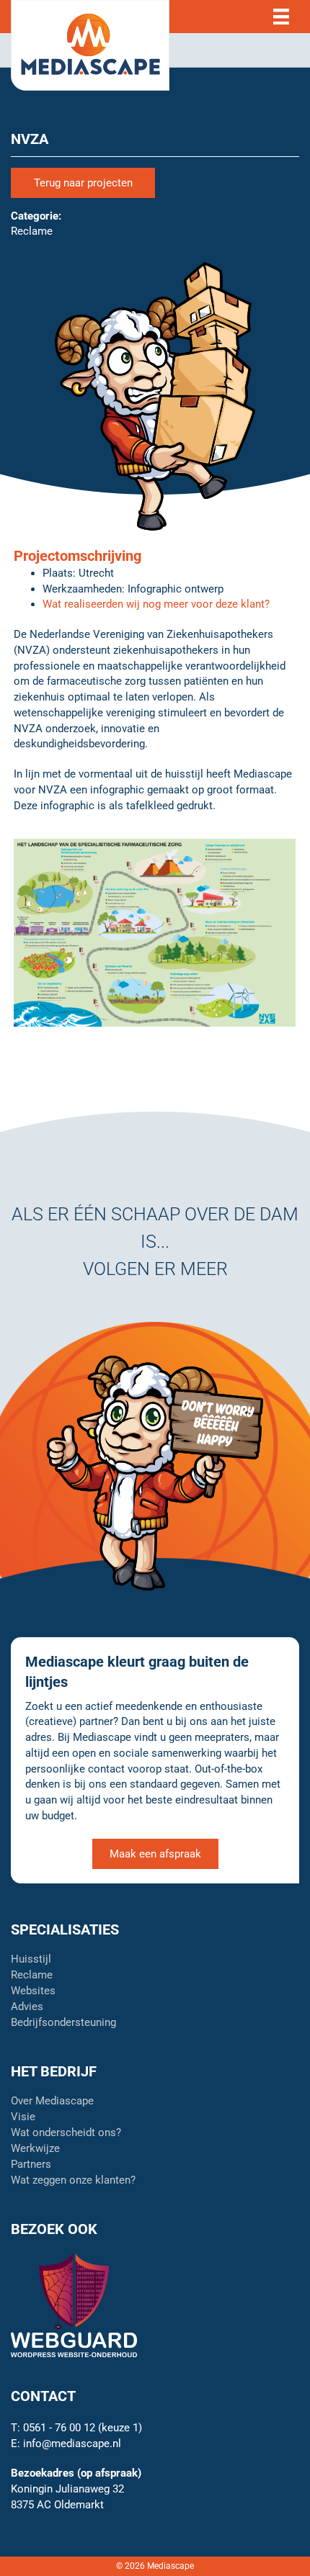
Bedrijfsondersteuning (63, 2023)
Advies (27, 2007)
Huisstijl (31, 1960)
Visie (23, 2117)
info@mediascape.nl (72, 2444)
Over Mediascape (52, 2102)
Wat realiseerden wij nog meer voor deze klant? (156, 604)
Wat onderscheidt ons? (66, 2133)
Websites (33, 1991)
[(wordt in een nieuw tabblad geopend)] (74, 2305)
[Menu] (281, 17)
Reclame (32, 1976)
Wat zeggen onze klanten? (73, 2181)
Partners (31, 2165)
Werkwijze (35, 2149)
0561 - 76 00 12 (59, 2428)
